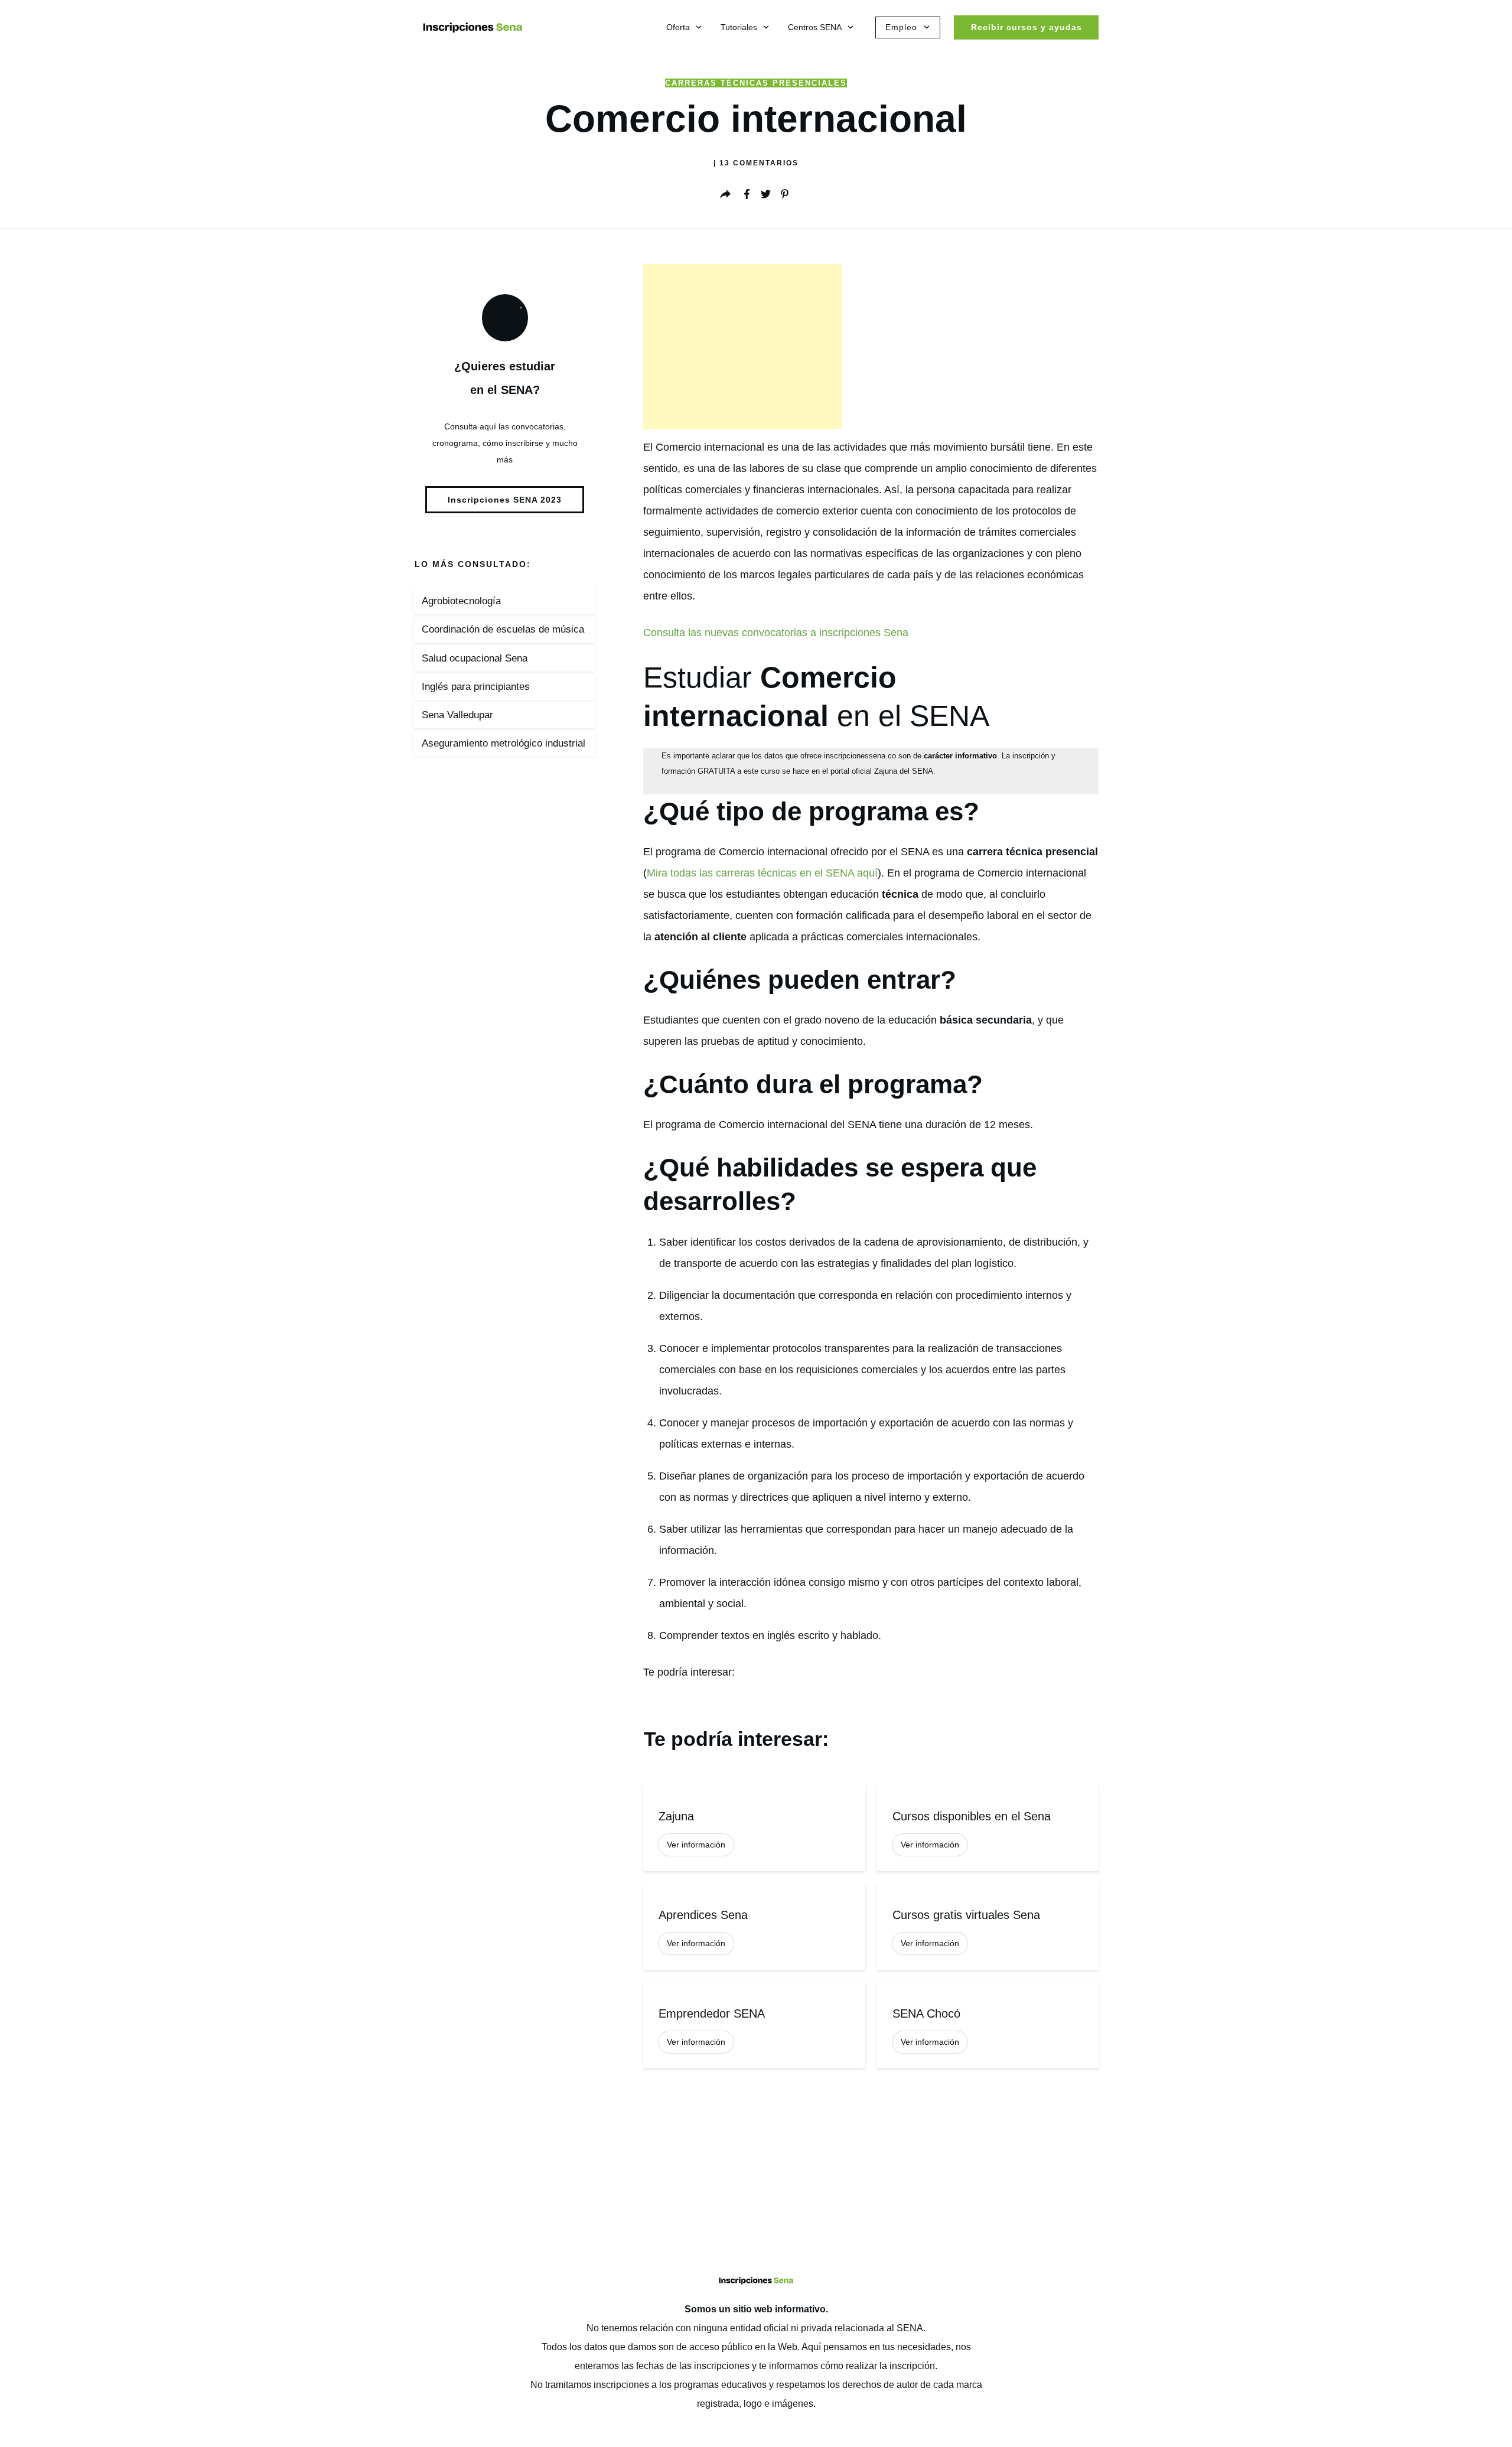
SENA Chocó (988, 2025)
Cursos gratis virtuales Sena (988, 1926)
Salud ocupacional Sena (475, 658)
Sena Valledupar (457, 715)
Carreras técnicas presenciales (756, 83)
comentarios (759, 163)
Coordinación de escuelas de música (503, 629)
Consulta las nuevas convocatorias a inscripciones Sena (776, 633)
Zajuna (754, 1828)
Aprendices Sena (754, 1926)
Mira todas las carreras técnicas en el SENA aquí (762, 873)
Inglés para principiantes (476, 687)
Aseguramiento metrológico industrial (504, 743)
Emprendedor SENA (754, 2025)
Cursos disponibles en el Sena (988, 1828)
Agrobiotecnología (461, 601)
